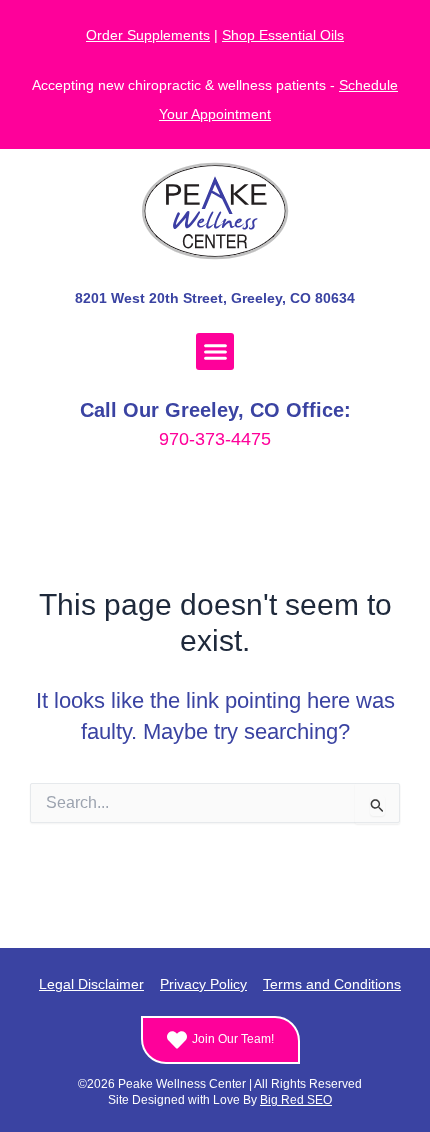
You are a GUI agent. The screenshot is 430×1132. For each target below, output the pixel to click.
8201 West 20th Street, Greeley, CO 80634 (215, 298)
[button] (215, 352)
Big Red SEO (296, 1100)
